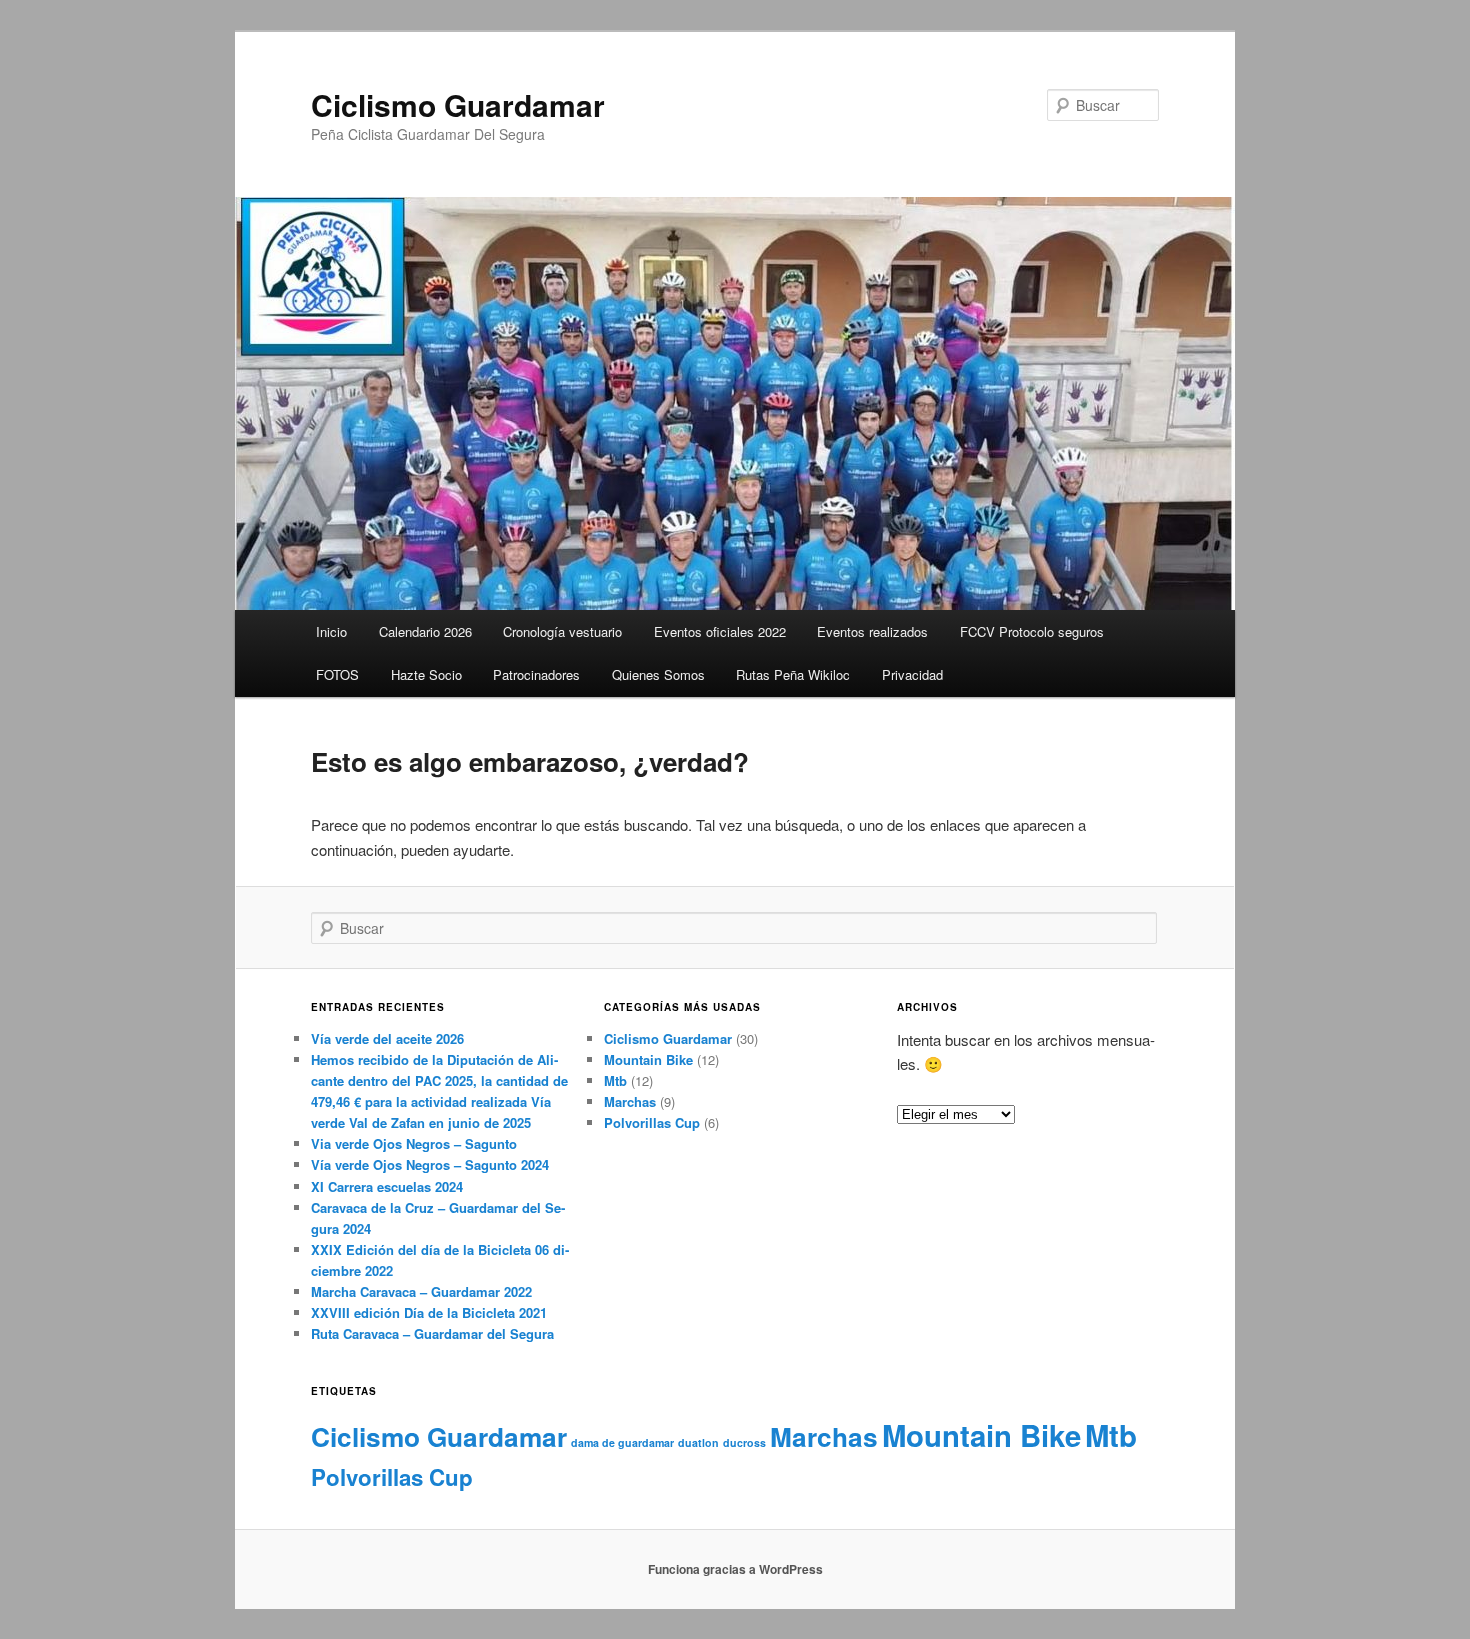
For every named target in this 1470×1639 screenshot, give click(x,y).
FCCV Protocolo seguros (1032, 631)
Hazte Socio (426, 674)
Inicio (331, 631)
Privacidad (912, 674)
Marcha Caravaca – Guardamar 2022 (421, 1291)
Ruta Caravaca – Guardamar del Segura (432, 1333)
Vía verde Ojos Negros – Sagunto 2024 (430, 1164)
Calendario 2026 (425, 631)
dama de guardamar (622, 1442)
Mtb (615, 1080)
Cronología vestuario (562, 631)
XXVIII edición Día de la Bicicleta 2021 (429, 1312)
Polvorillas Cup (652, 1122)
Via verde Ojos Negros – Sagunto (414, 1143)
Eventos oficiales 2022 (720, 631)
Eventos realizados (872, 631)
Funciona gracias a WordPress (735, 1569)
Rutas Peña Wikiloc (793, 674)
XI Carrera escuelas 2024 (387, 1186)
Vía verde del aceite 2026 (387, 1038)
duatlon (698, 1442)
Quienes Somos (658, 674)
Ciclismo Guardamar (458, 104)
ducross (744, 1442)
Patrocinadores (536, 674)
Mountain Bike (648, 1059)
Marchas (630, 1101)
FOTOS (337, 674)
